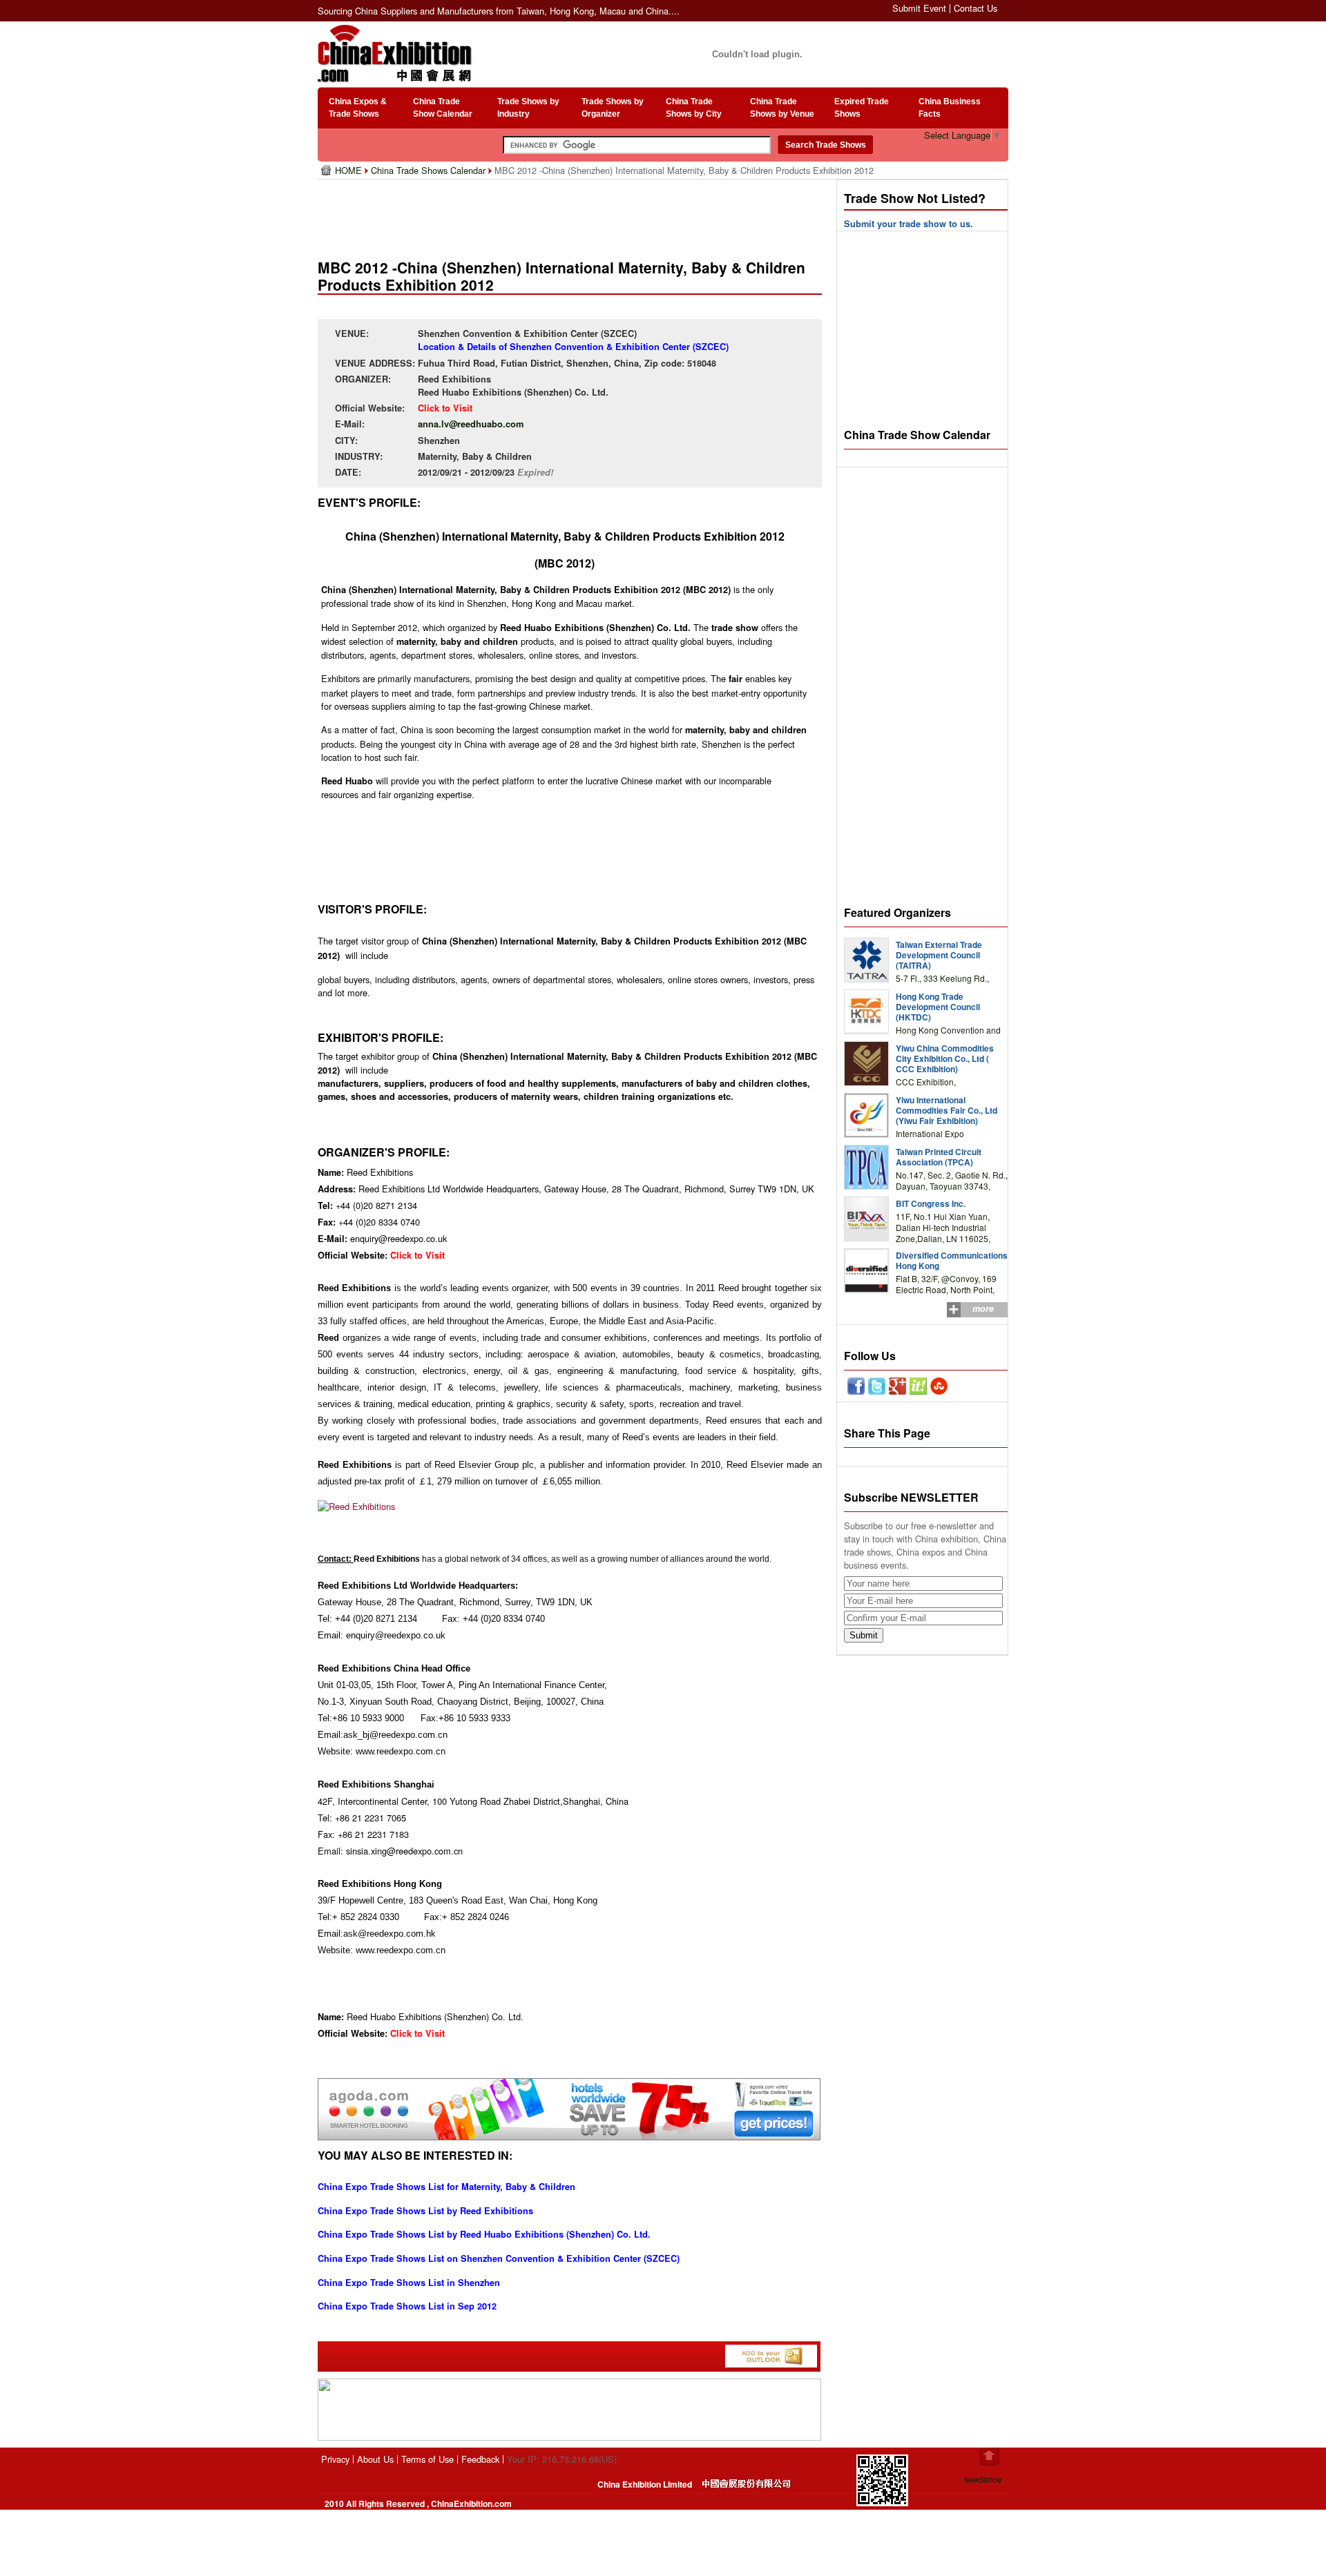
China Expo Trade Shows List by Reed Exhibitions (425, 2211)
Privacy (335, 2459)
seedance (983, 2479)
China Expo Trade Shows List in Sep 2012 (407, 2306)
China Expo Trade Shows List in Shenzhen (409, 2283)
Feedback (480, 2459)
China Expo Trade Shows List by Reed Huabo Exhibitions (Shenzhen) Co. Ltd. (484, 2234)
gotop (989, 2457)
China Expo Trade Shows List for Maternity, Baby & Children (446, 2187)
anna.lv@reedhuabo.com (471, 424)
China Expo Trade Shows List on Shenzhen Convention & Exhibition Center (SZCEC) (499, 2258)
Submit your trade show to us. (909, 224)
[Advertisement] (573, 214)
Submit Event (919, 8)
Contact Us (976, 8)
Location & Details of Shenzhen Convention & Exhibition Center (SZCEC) (573, 347)
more (983, 1308)
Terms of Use (427, 2459)
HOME (350, 170)
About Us (375, 2459)
